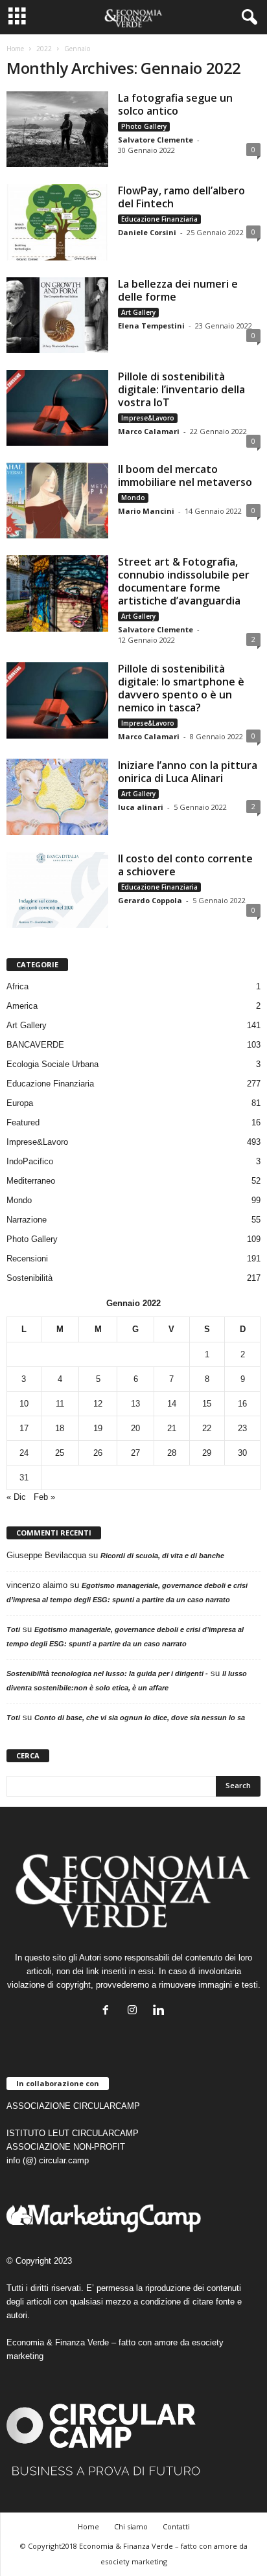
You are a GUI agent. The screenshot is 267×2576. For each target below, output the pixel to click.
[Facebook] (109, 2011)
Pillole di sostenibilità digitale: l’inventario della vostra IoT (181, 389)
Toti (13, 1629)
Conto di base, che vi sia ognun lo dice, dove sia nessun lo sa (140, 1718)
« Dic (16, 1497)
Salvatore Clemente (156, 140)
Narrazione (27, 1220)
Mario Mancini (146, 511)
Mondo (133, 498)
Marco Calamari (149, 431)
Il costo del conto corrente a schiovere (185, 865)
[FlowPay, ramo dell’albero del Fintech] (57, 222)
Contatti (176, 2526)
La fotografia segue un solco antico (175, 104)
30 (242, 1453)
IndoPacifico (30, 1161)
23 (242, 1428)
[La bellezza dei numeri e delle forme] (57, 315)
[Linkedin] (160, 2011)
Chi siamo (131, 2526)
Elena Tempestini (151, 326)
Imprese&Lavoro (148, 418)
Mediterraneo (31, 1181)
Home (15, 49)
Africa (17, 986)
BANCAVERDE (35, 1045)
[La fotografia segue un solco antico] (57, 129)
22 (207, 1428)
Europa (20, 1103)
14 (172, 1404)
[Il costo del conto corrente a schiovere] (57, 890)
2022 (44, 49)
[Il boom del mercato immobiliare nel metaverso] (57, 500)
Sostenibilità (29, 1278)
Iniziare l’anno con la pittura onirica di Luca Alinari (188, 772)
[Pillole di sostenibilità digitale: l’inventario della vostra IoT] (57, 408)
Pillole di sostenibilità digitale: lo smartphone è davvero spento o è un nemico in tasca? (181, 688)
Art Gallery (138, 312)
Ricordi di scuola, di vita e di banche (162, 1556)
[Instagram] (135, 2011)
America (22, 1006)
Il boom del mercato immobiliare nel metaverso (185, 476)
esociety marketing (134, 2561)
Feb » (44, 1497)
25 (60, 1453)
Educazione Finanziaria (159, 219)
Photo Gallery (144, 126)
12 (98, 1404)
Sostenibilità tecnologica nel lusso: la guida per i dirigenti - (107, 1673)
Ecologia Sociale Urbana (52, 1064)
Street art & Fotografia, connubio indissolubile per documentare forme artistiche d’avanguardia (184, 581)
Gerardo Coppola (150, 900)
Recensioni (27, 1259)
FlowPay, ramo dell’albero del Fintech (181, 197)
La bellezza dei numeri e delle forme (178, 290)
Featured (23, 1122)
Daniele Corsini (147, 232)
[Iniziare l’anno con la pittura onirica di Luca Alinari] (57, 797)
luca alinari (141, 807)
